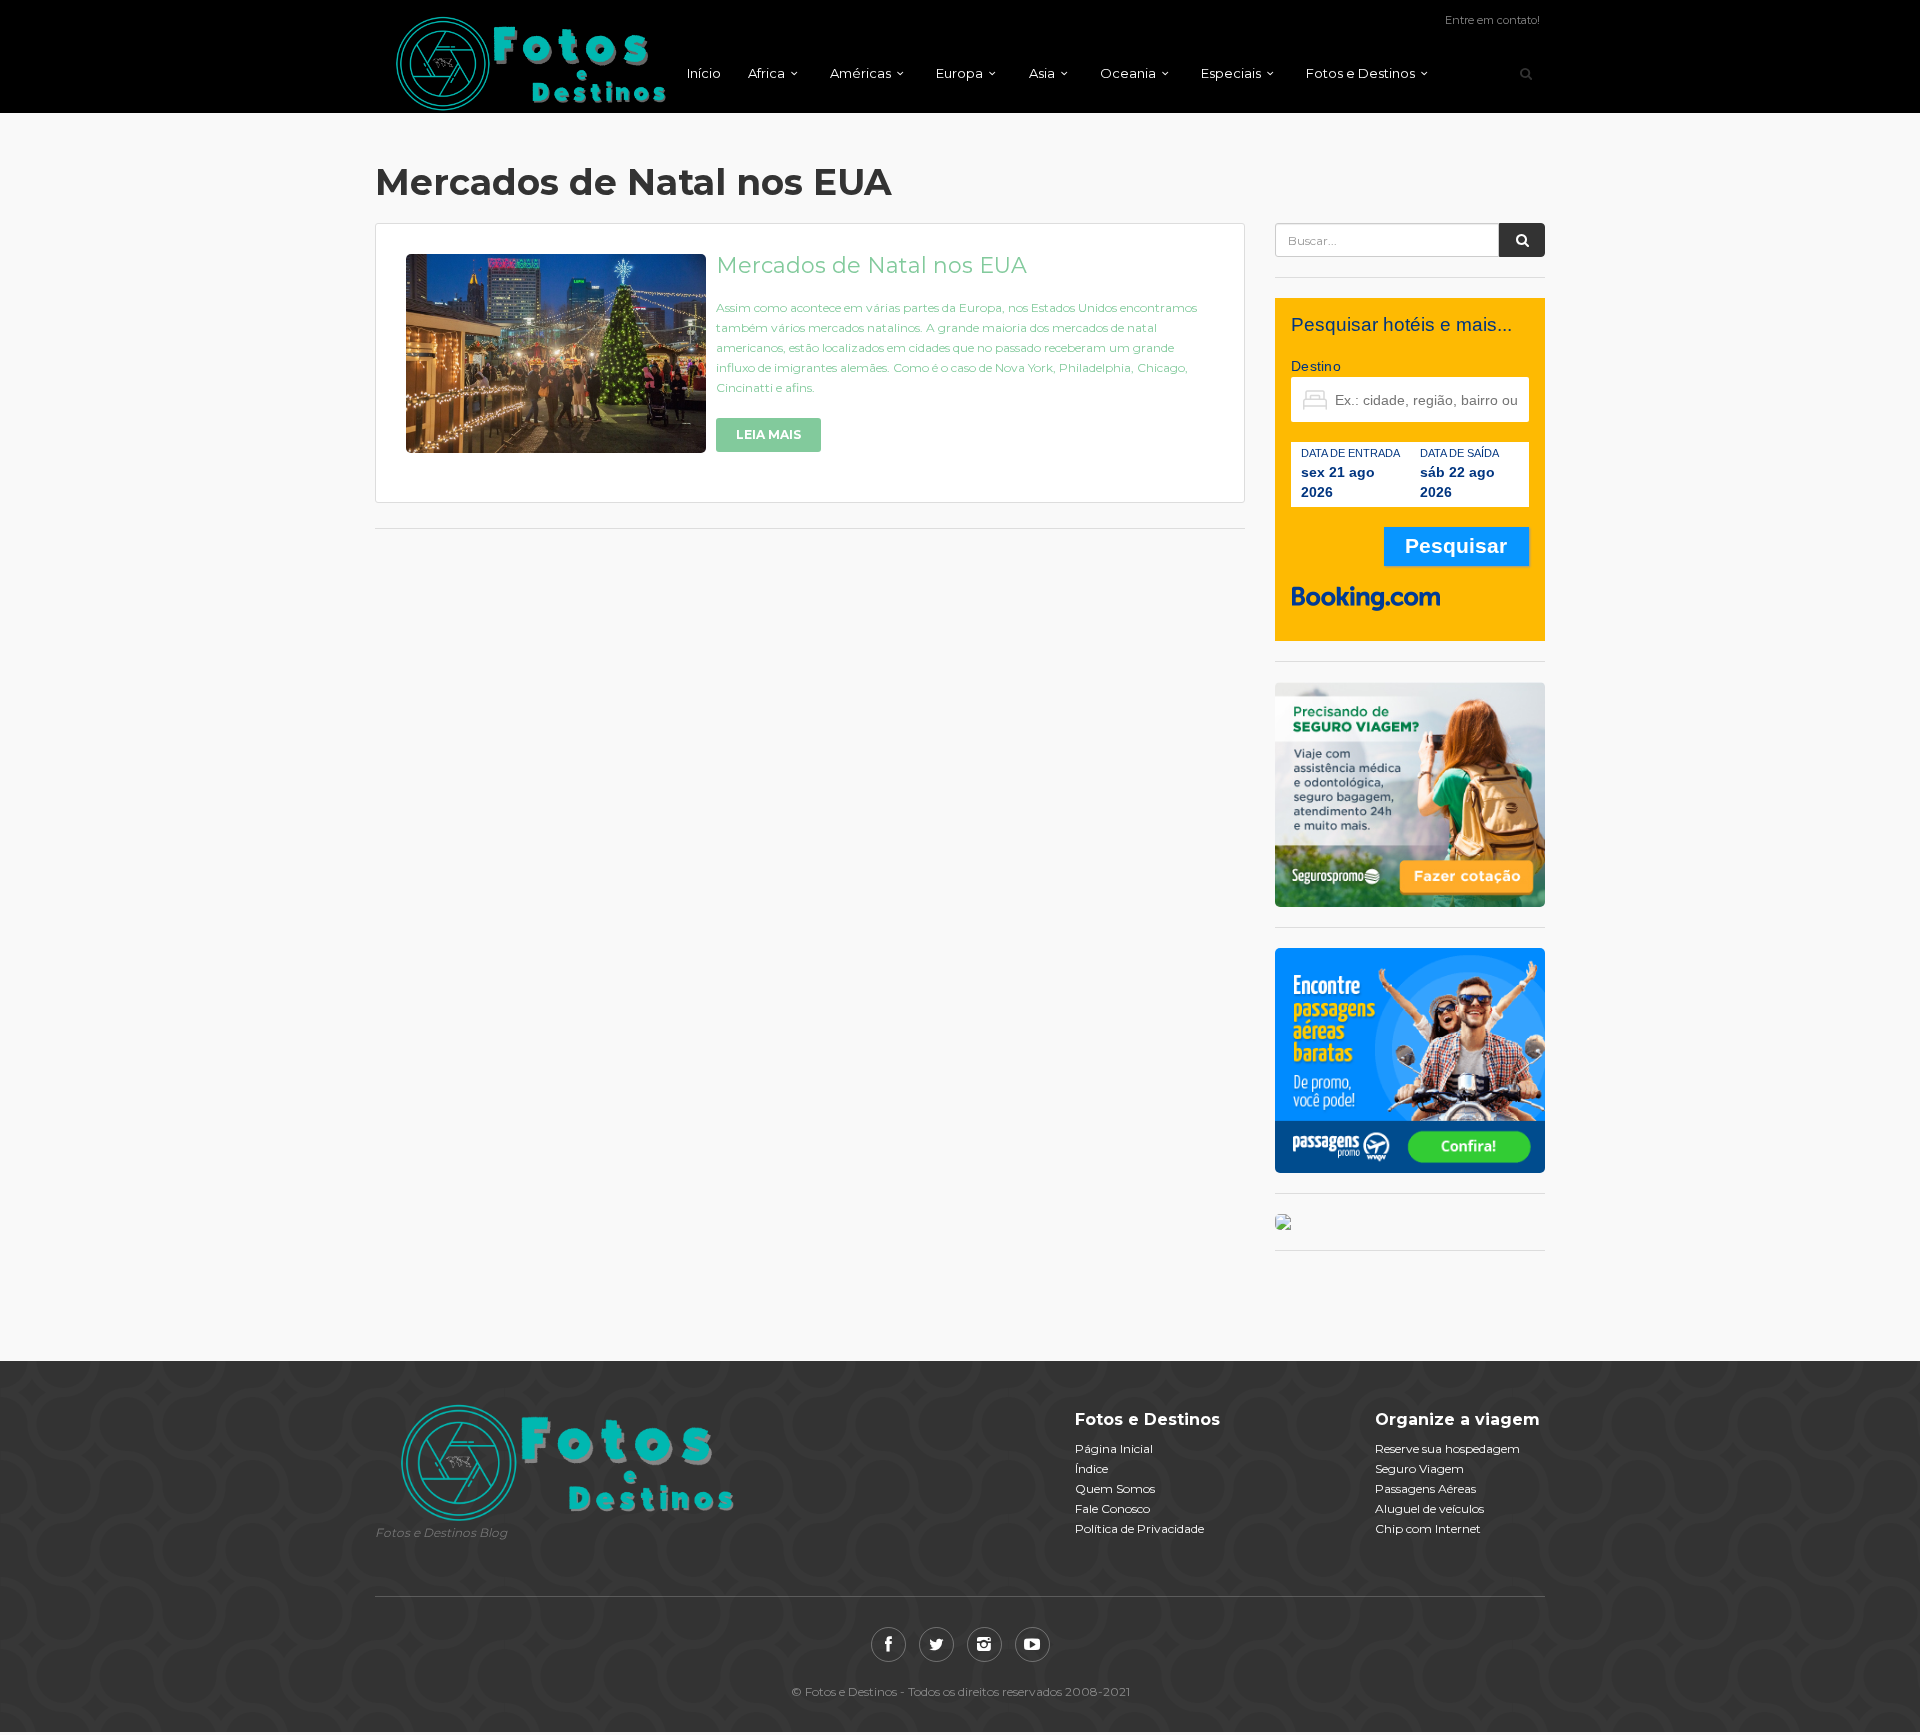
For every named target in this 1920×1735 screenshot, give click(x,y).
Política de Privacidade (1139, 1528)
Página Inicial (1114, 1448)
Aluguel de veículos (1429, 1508)
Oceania (1128, 73)
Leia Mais (768, 434)
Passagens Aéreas (1425, 1488)
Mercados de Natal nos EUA (871, 265)
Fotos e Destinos (1360, 73)
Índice (1091, 1468)
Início (704, 73)
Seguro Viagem (1419, 1468)
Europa (959, 73)
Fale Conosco (1112, 1508)
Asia (1042, 73)
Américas (860, 73)
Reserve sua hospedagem (1447, 1448)
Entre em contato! (1492, 20)
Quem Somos (1115, 1488)
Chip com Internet (1428, 1528)
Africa (766, 73)
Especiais (1231, 73)
